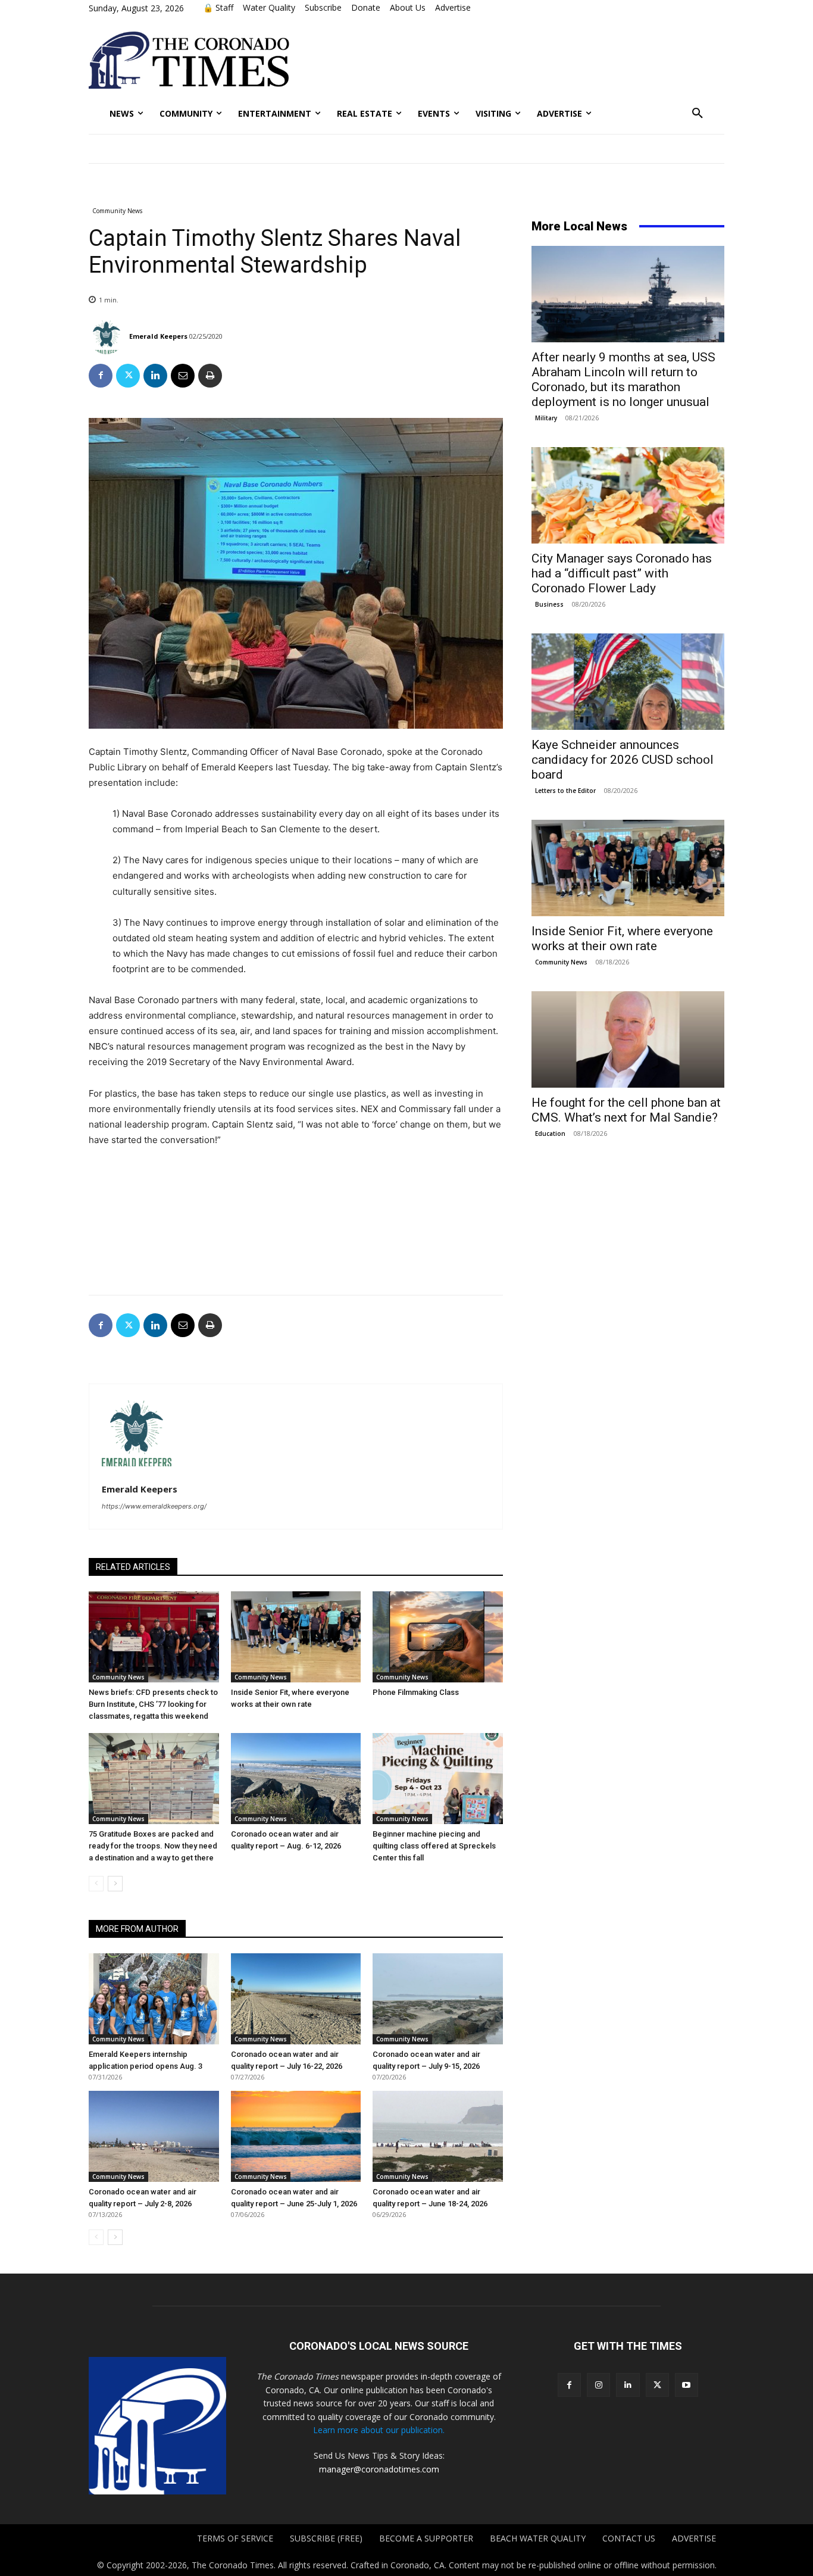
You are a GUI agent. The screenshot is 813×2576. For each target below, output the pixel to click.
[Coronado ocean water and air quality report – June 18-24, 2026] (438, 2136)
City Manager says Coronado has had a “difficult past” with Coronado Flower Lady (622, 573)
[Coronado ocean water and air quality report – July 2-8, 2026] (154, 2136)
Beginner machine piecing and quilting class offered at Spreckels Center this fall (434, 1846)
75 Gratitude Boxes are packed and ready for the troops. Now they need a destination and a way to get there (153, 1846)
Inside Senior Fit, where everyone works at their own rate (622, 939)
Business (549, 604)
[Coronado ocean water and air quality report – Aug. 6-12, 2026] (296, 1779)
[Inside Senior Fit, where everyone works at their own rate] (296, 1637)
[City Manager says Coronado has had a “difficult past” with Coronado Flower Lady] (628, 495)
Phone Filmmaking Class (416, 1692)
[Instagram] (598, 2385)
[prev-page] (96, 1884)
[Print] (210, 376)
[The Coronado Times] (189, 60)
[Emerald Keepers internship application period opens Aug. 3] (154, 1999)
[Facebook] (101, 376)
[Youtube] (687, 2385)
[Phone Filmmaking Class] (438, 1637)
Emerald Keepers (158, 336)
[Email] (183, 376)
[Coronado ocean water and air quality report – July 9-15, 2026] (438, 1999)
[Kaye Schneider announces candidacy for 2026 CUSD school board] (628, 682)
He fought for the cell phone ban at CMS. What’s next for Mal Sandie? (626, 1110)
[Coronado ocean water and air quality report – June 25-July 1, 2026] (296, 2136)
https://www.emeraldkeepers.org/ (154, 1506)
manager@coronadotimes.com (379, 2469)
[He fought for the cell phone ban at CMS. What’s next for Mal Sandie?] (628, 1039)
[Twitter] (128, 376)
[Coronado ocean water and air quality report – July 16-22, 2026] (296, 1999)
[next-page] (115, 1884)
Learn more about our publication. (379, 2430)
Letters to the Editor (565, 791)
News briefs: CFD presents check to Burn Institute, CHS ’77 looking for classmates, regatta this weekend (153, 1704)
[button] (698, 114)
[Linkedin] (155, 376)
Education (550, 1134)
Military (546, 418)
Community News (117, 211)
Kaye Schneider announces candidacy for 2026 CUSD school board (623, 760)
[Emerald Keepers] (108, 336)
